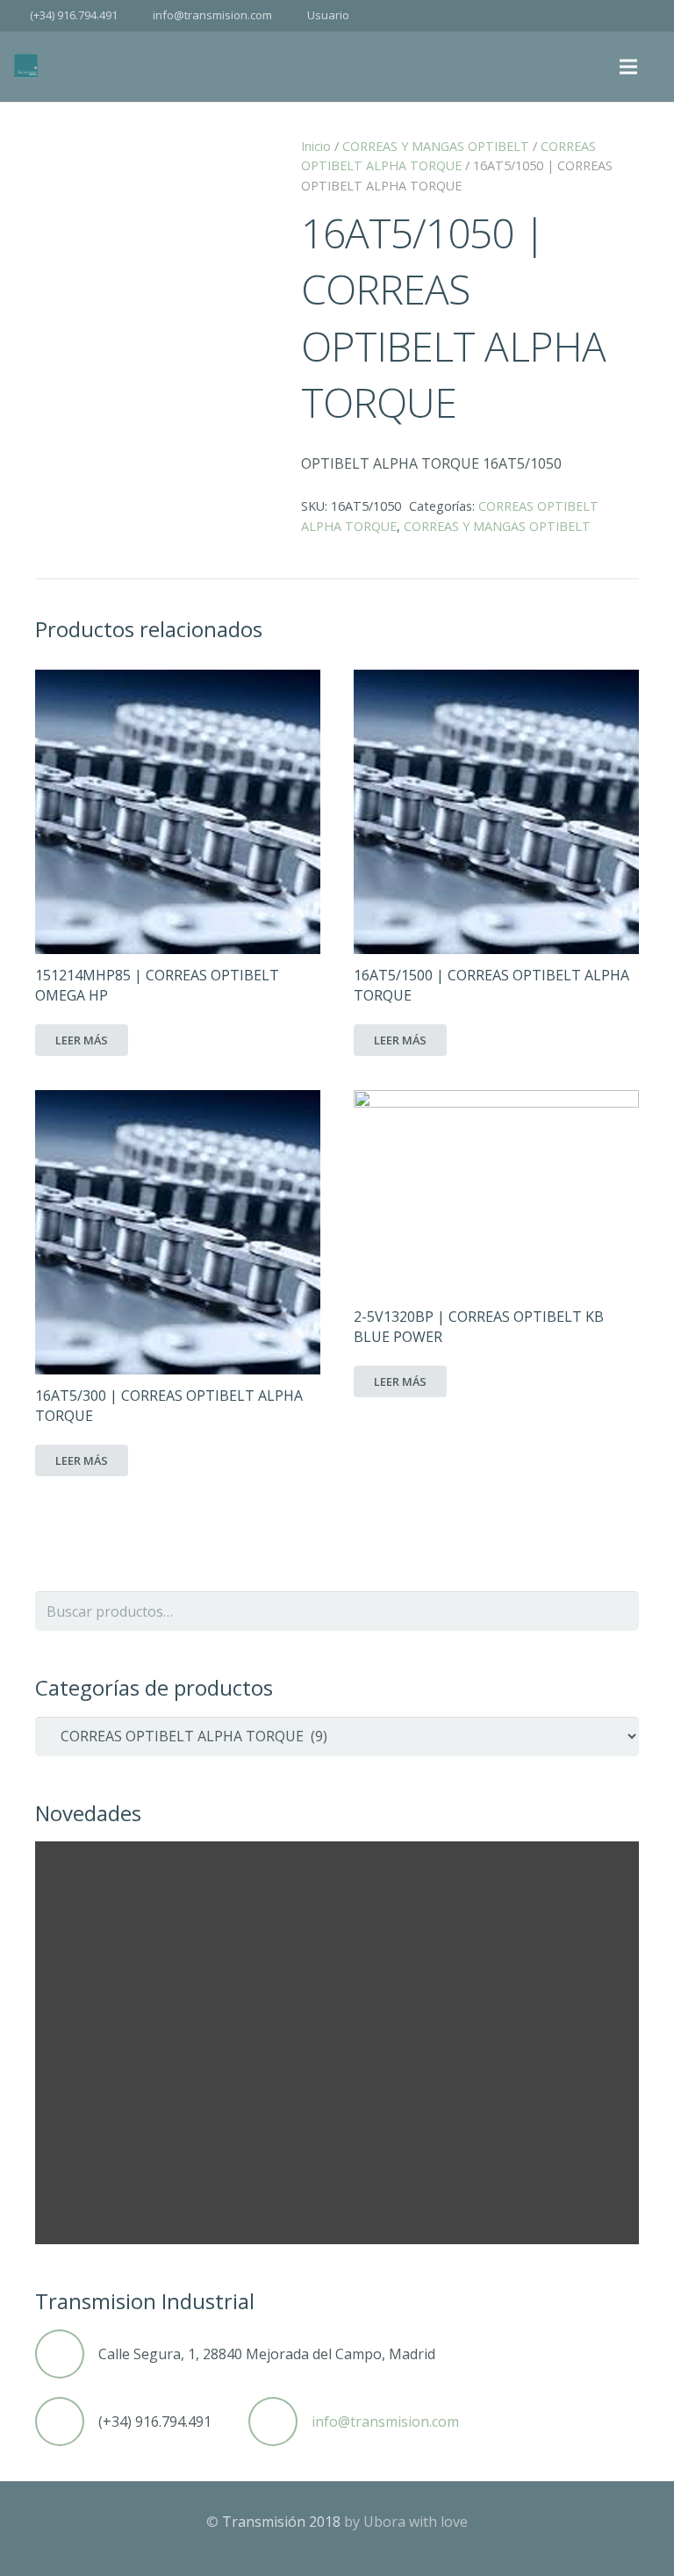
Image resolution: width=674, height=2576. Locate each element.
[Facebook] (581, 16)
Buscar (619, 1611)
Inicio (316, 146)
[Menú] (629, 67)
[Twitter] (613, 16)
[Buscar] (660, 67)
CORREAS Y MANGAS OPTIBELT (436, 146)
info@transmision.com (212, 15)
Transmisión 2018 (281, 2522)
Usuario (328, 15)
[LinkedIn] (644, 16)
